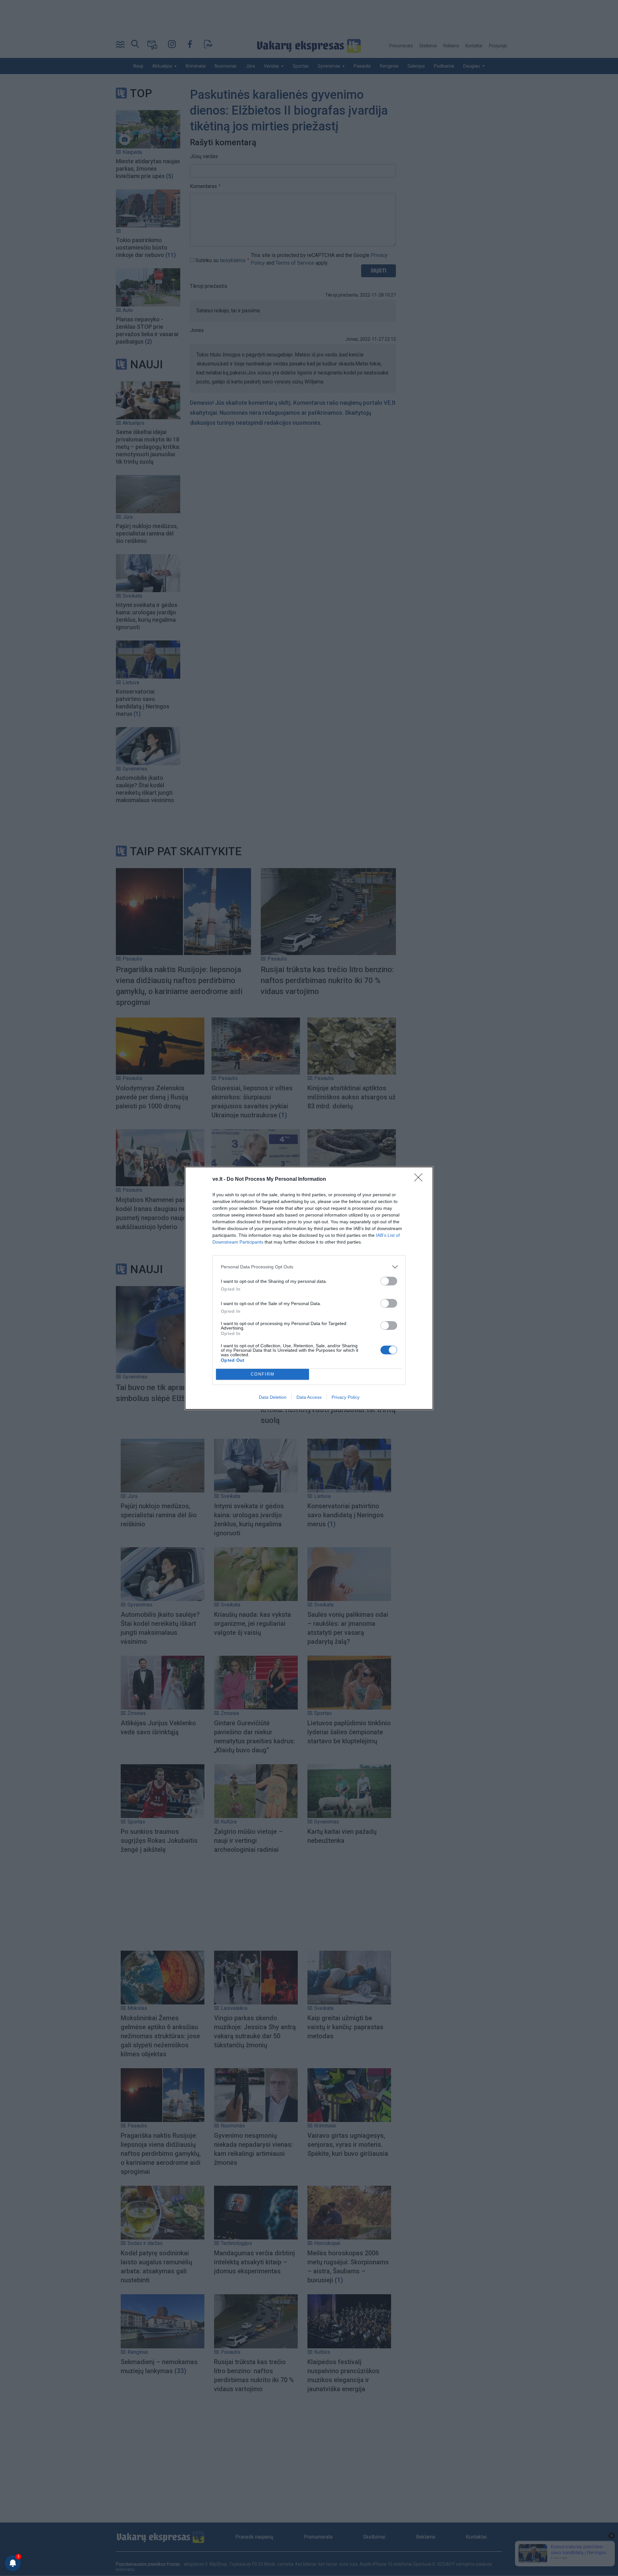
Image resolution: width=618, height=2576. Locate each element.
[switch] (389, 1281)
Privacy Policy (346, 1397)
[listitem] (309, 1267)
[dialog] (309, 1288)
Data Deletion (273, 1397)
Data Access (309, 1397)
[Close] (420, 1179)
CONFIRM (263, 1374)
